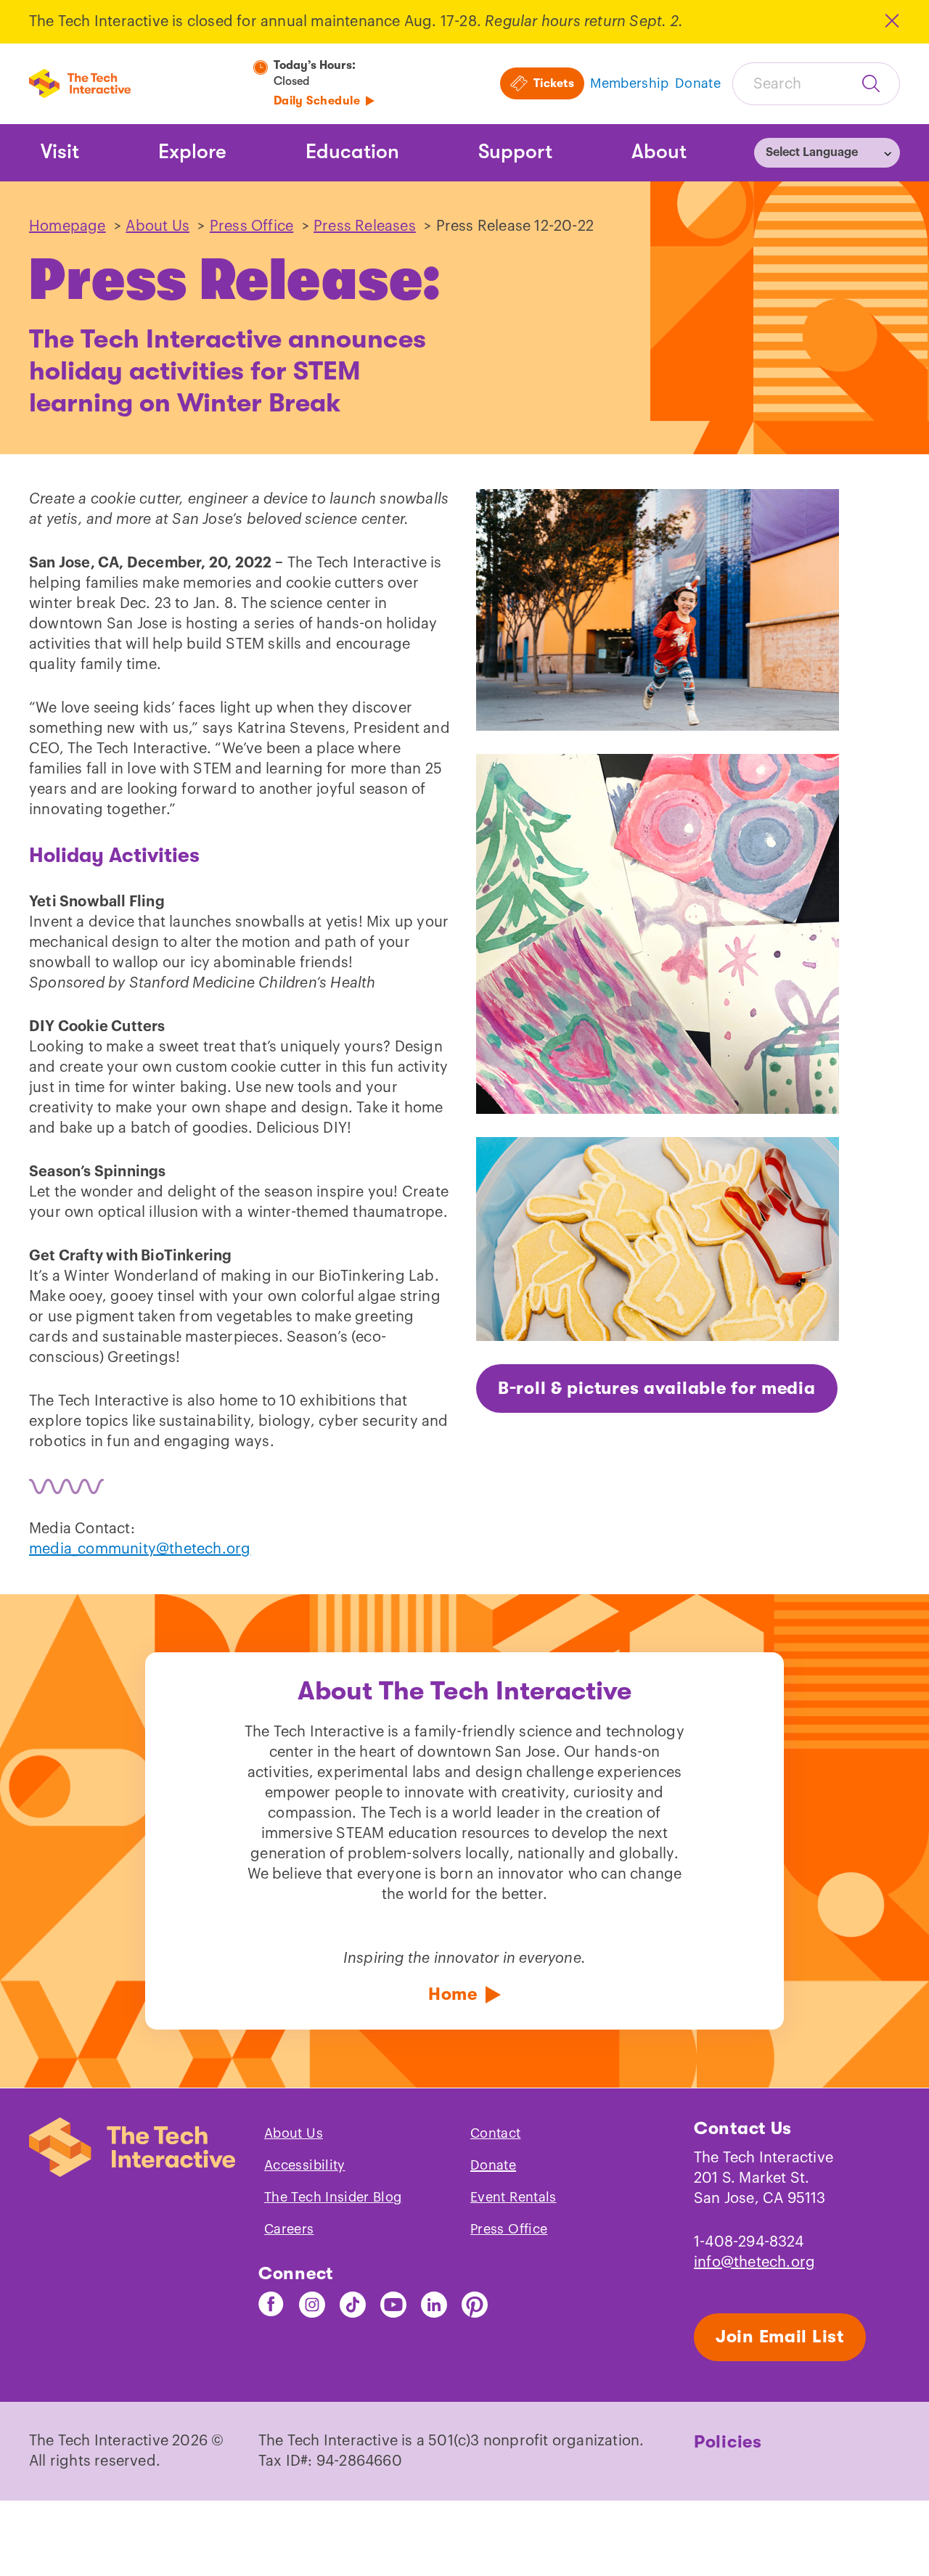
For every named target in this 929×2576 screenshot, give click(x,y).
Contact (496, 2133)
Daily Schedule (317, 101)
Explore (192, 152)
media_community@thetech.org (140, 1549)
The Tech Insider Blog (333, 2197)
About (659, 152)
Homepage (67, 226)
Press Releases (365, 226)
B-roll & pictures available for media (657, 1388)
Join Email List (780, 2337)
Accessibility (305, 2165)
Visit (60, 152)
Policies (728, 2442)
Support (515, 152)
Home (453, 1994)
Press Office (251, 226)
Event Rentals (513, 2197)
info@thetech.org (754, 2263)
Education (352, 152)
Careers (289, 2229)
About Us (157, 226)
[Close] (891, 21)
